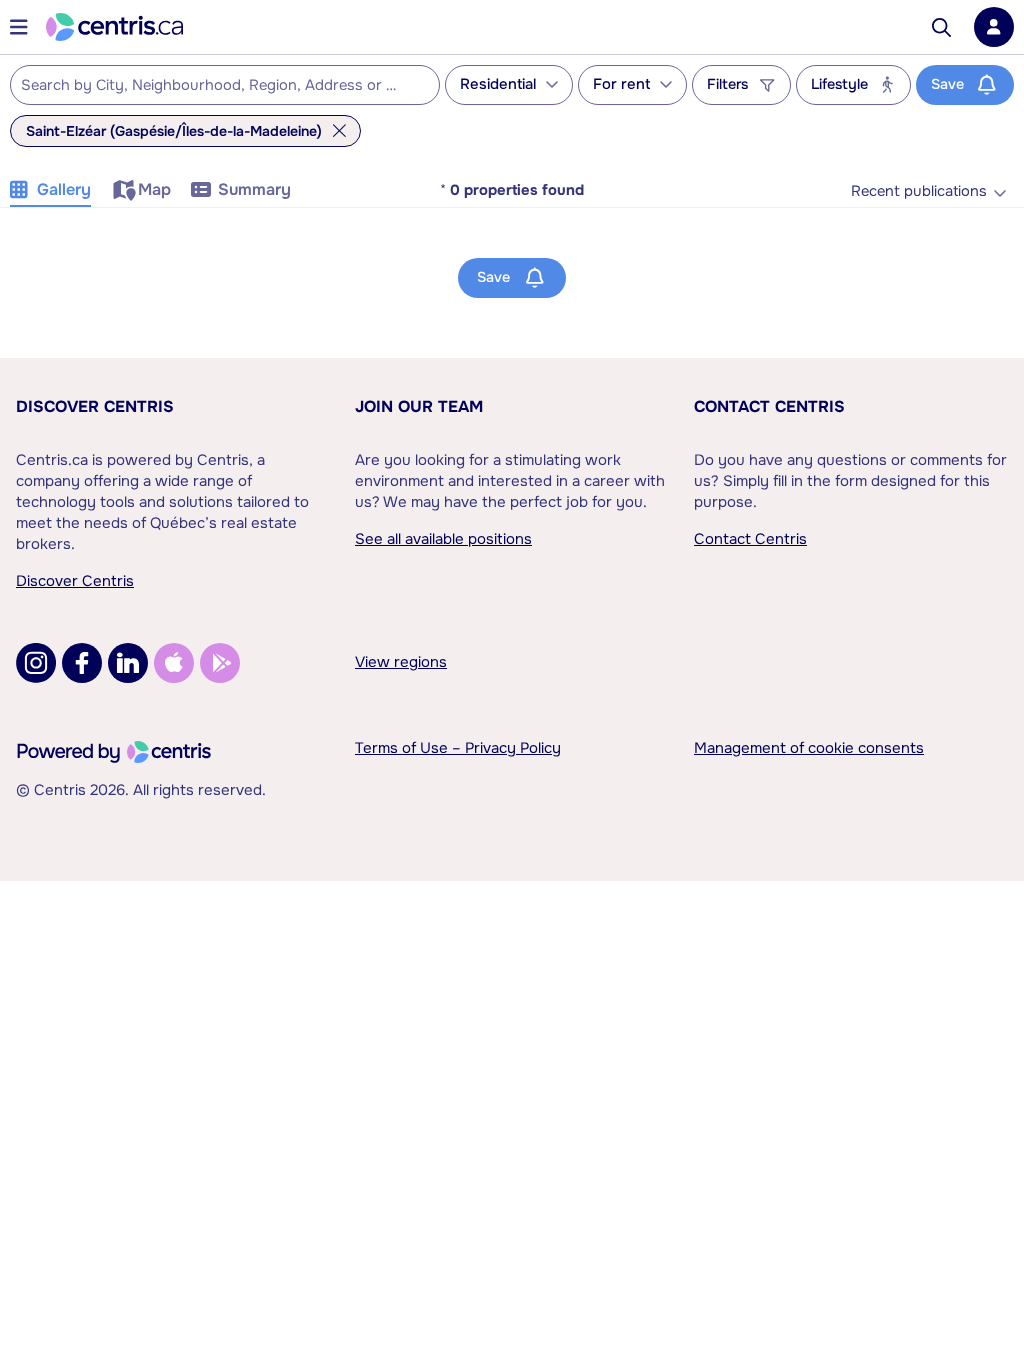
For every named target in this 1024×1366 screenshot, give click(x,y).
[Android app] (220, 663)
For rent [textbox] (621, 84)
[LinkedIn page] (128, 663)
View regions (401, 662)
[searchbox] (212, 86)
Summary (254, 189)
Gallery (64, 189)
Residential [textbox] (498, 84)
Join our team (419, 406)
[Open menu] (19, 27)
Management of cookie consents (809, 748)
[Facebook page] (82, 663)
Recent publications (919, 191)
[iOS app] (174, 663)
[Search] (941, 27)
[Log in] (994, 27)
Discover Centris (95, 406)
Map (154, 189)
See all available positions (443, 539)
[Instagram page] (36, 663)
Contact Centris (769, 406)
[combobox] (225, 85)
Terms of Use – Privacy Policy (458, 748)
